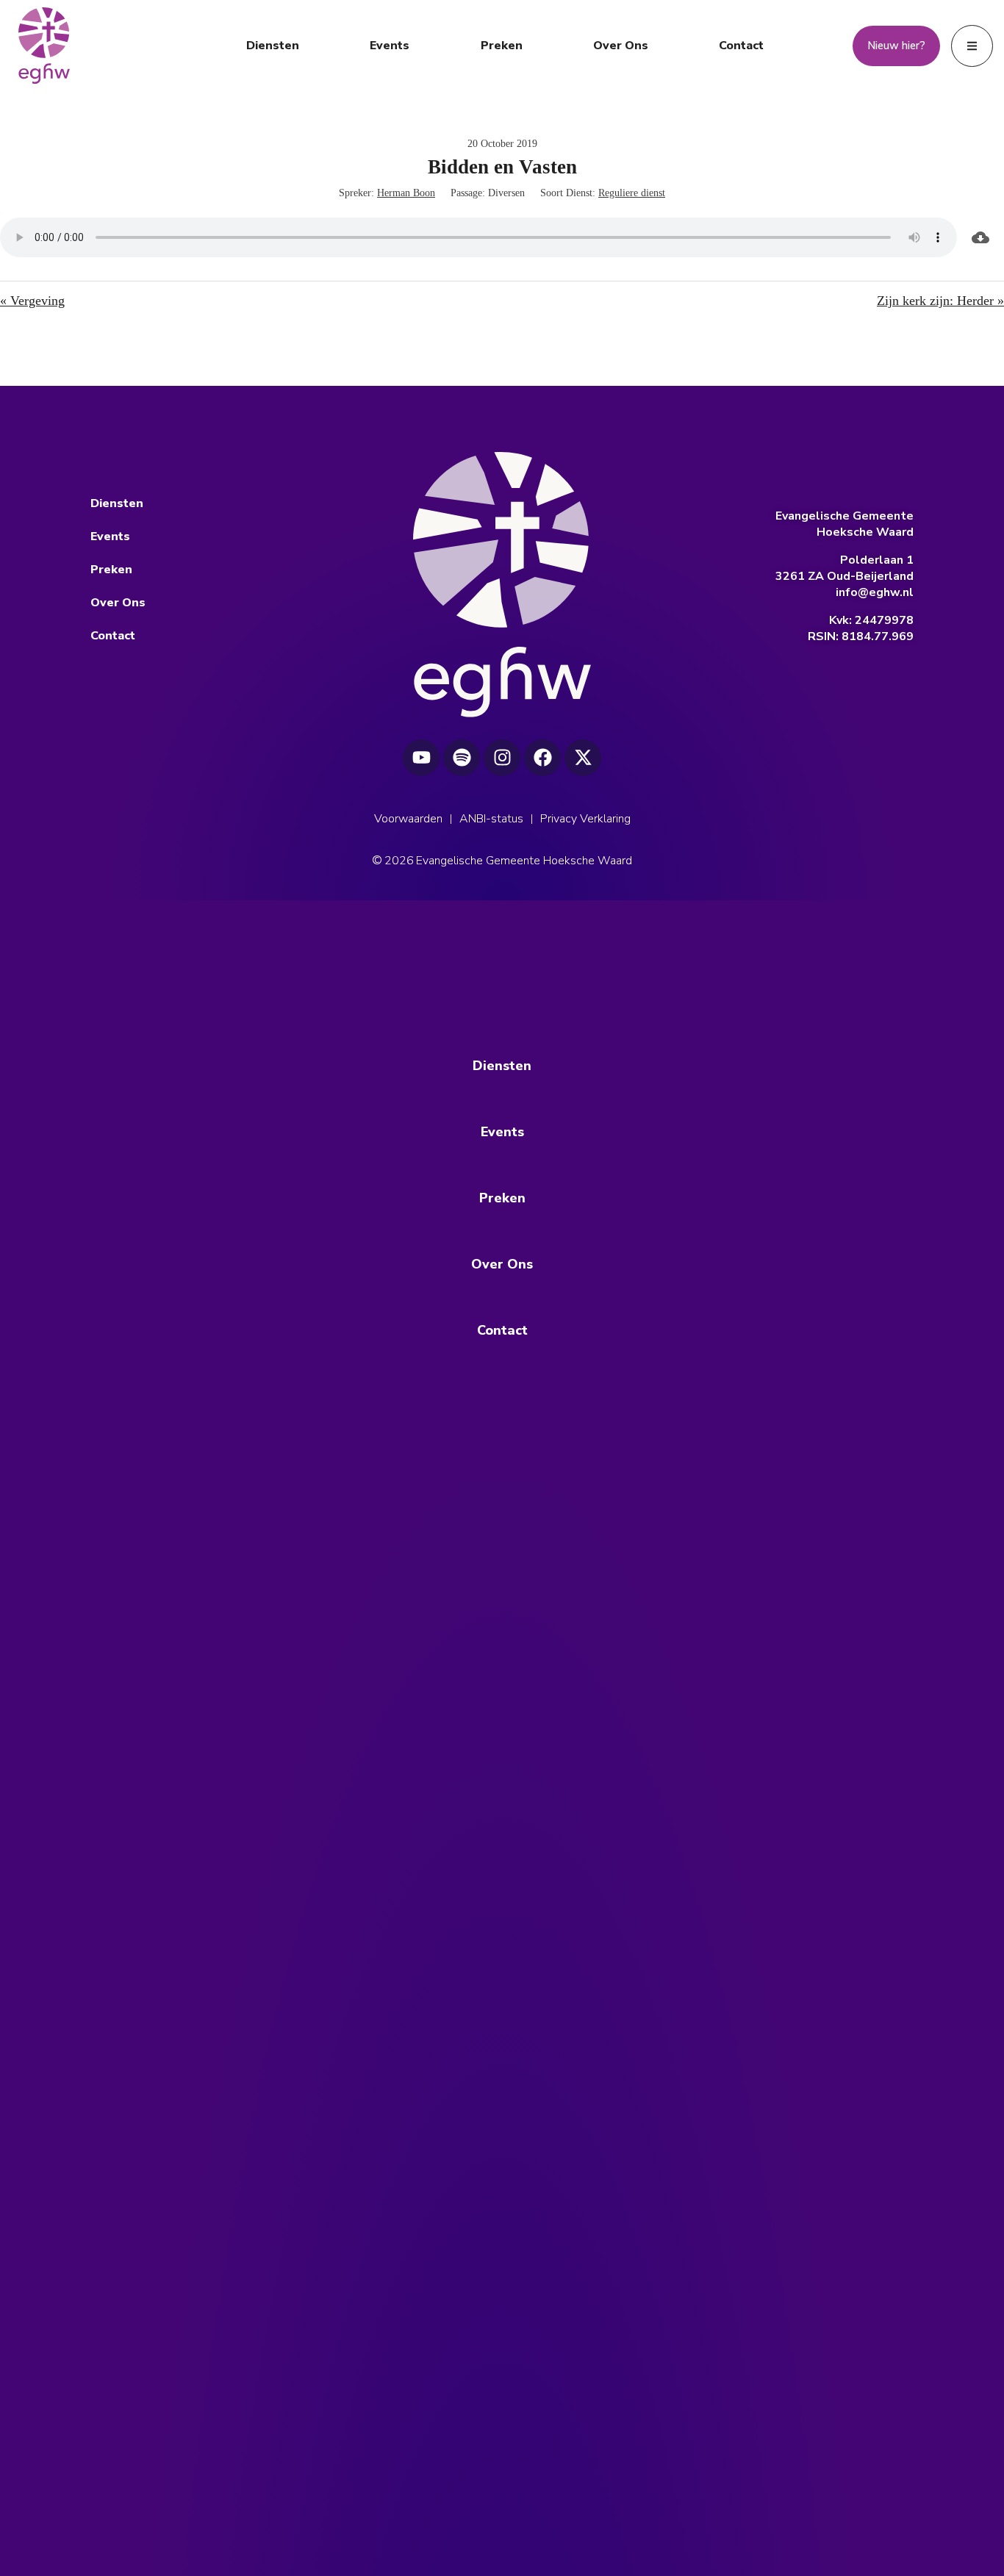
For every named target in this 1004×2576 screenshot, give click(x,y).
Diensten (273, 46)
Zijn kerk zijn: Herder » (940, 301)
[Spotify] (462, 758)
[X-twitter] (583, 758)
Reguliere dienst (632, 193)
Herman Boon (406, 193)
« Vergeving (32, 301)
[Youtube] (421, 758)
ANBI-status (491, 819)
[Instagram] (502, 758)
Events (390, 46)
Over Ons (621, 46)
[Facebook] (542, 758)
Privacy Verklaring (585, 819)
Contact (741, 46)
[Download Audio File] (980, 237)
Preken (502, 46)
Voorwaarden (408, 819)
